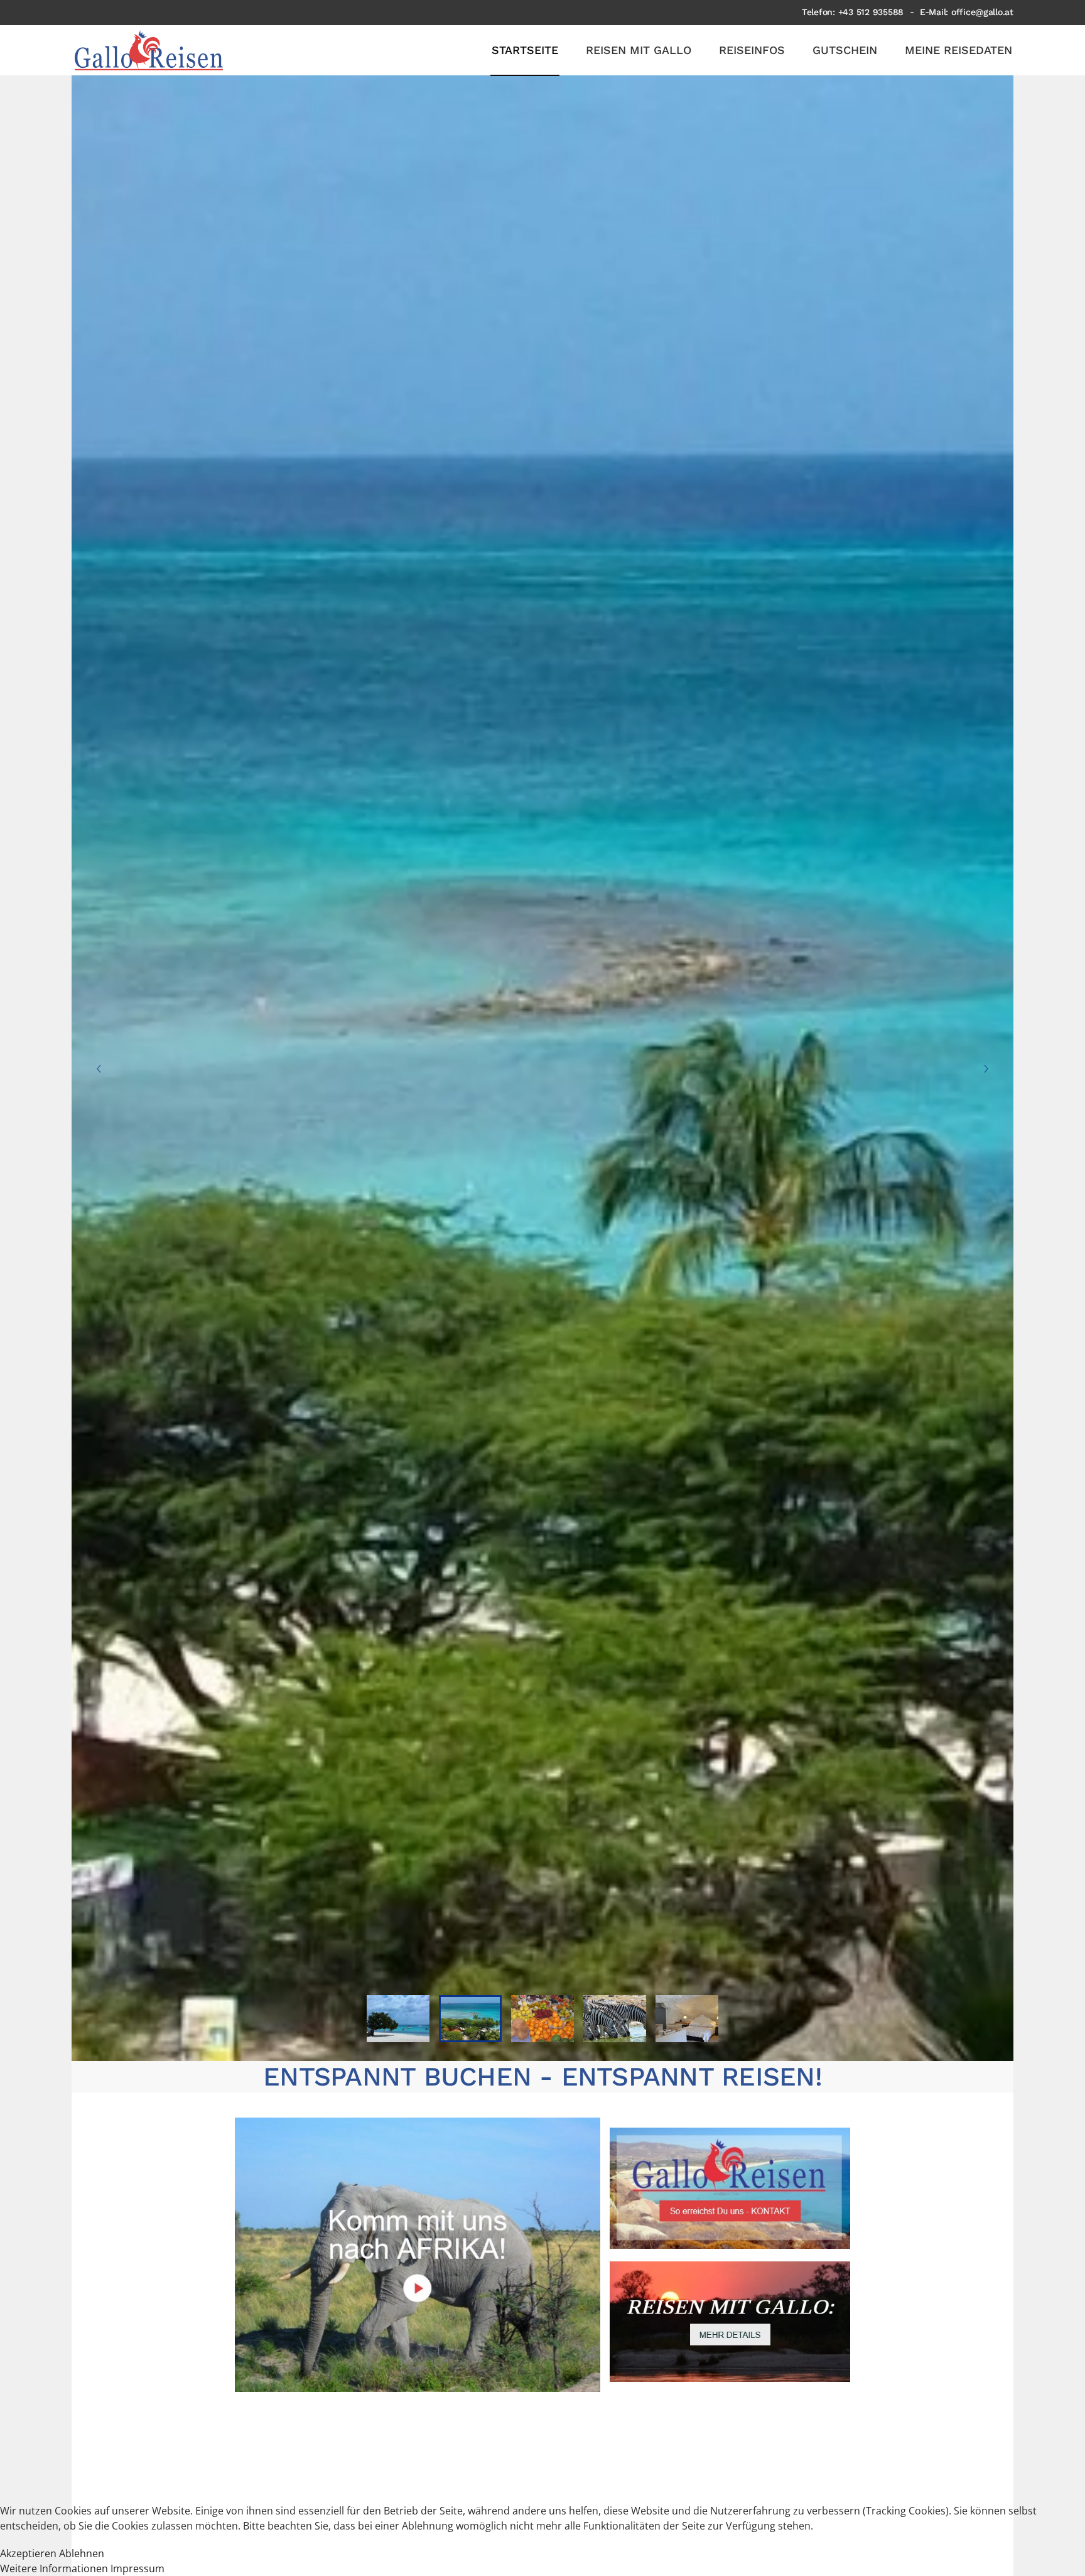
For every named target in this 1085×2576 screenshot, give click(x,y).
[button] (99, 1069)
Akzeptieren (28, 2553)
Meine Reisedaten (958, 50)
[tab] (398, 2019)
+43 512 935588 (871, 12)
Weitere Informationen (54, 2568)
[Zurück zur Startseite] (149, 50)
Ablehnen (82, 2553)
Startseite (525, 50)
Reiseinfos (752, 50)
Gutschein (845, 50)
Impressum (138, 2568)
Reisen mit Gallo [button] (639, 50)
